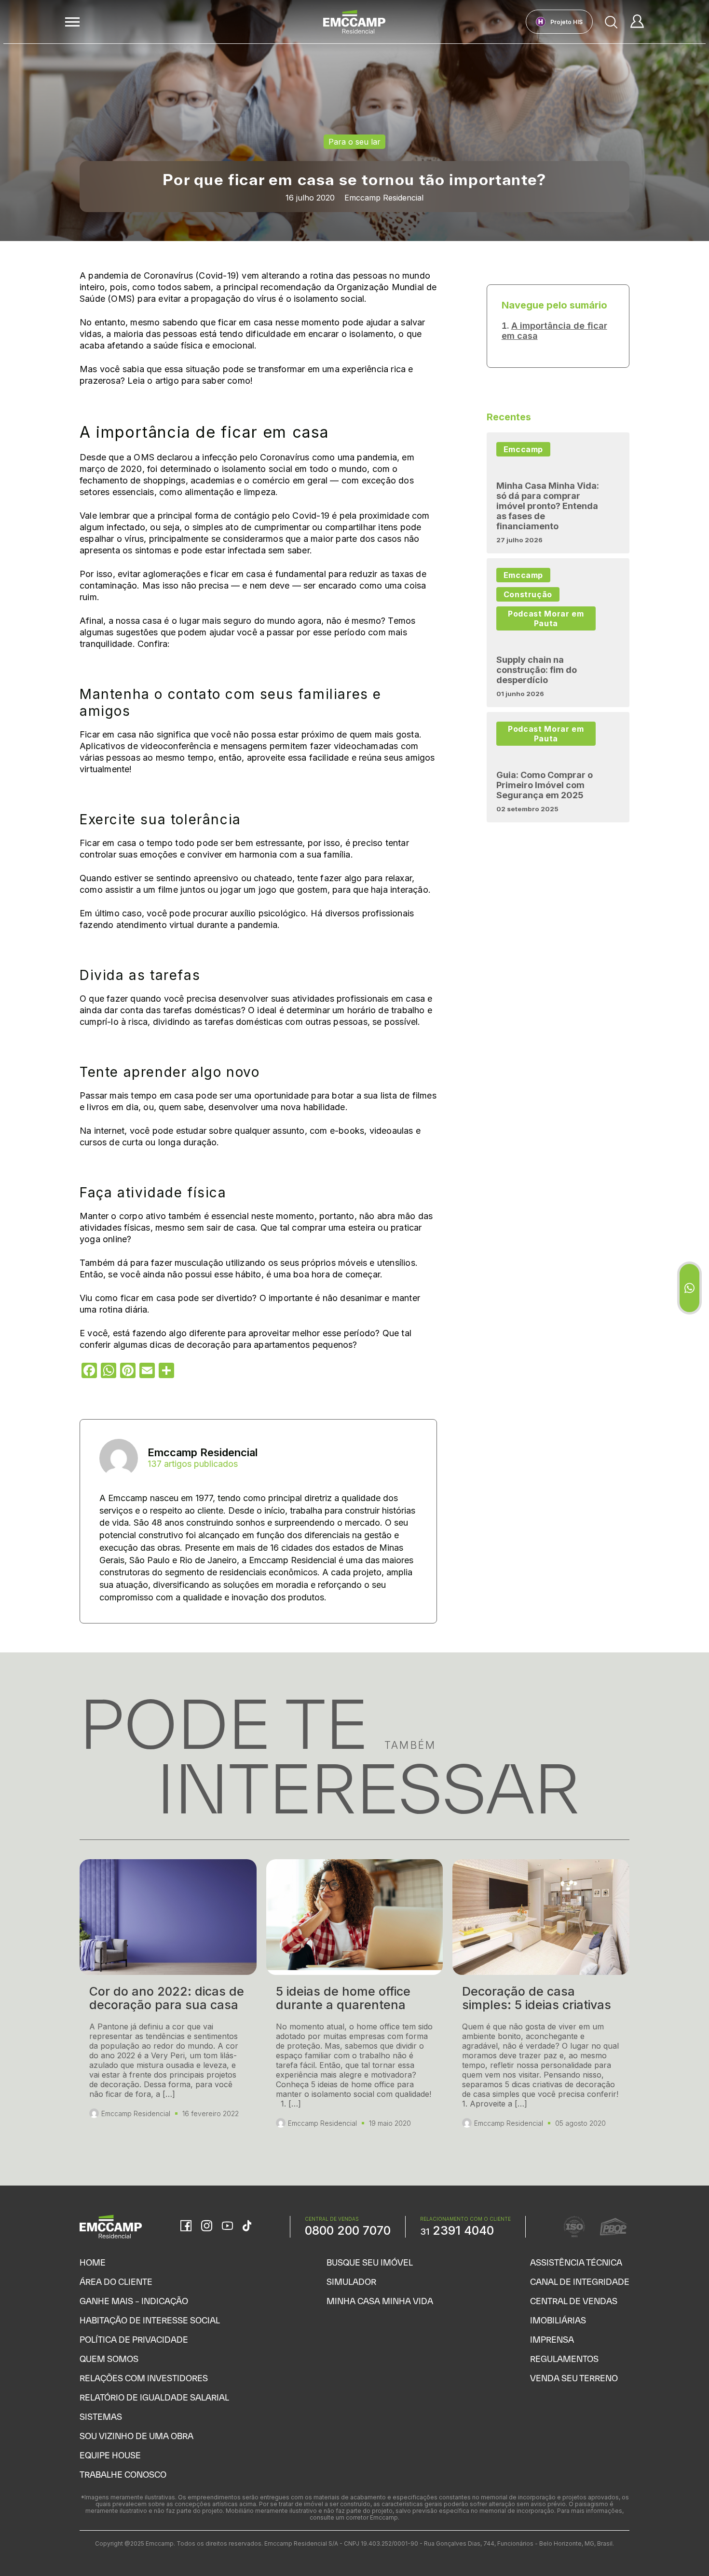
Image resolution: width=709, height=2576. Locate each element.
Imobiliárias (558, 2320)
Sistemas (101, 2417)
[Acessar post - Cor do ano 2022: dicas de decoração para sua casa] (168, 2003)
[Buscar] (612, 22)
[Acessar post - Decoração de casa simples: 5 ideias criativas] (541, 2003)
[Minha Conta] (637, 22)
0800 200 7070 (348, 2230)
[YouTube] (227, 2227)
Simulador (351, 2282)
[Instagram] (207, 2227)
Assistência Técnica (576, 2262)
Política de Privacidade (134, 2340)
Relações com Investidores (144, 2378)
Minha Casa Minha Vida (380, 2301)
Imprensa (552, 2340)
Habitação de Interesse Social (150, 2320)
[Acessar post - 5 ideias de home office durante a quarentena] (355, 2003)
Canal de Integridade (580, 2282)
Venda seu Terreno (574, 2378)
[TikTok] (247, 2227)
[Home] (354, 22)
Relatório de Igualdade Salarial (154, 2397)
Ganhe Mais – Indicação (134, 2301)
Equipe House (110, 2455)
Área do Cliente (116, 2282)
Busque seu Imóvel (370, 2262)
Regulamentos (564, 2359)
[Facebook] (186, 2227)
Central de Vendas (574, 2301)
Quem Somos (109, 2359)
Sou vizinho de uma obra (136, 2436)
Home (93, 2262)
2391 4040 (457, 2230)
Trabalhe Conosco (123, 2475)
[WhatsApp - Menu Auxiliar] (689, 1288)
